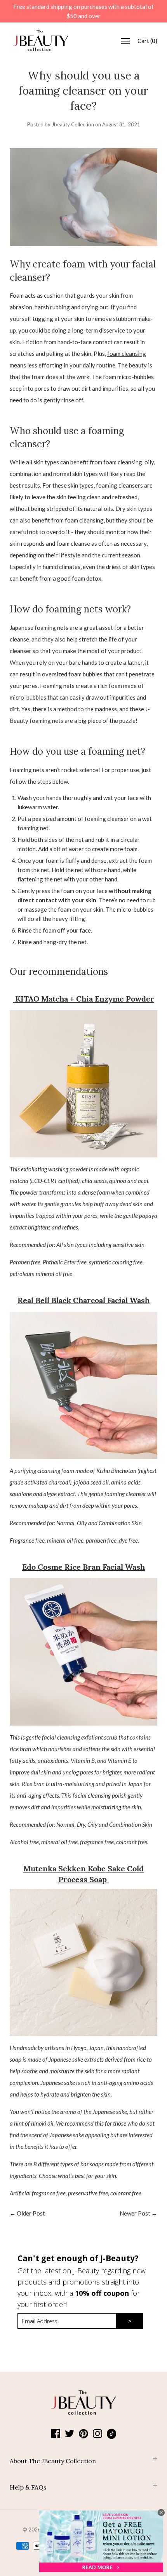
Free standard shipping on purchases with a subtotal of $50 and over (83, 11)
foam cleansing (127, 353)
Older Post (31, 2213)
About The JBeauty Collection (53, 2461)
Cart (147, 41)
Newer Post (135, 2213)
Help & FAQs (28, 2487)
